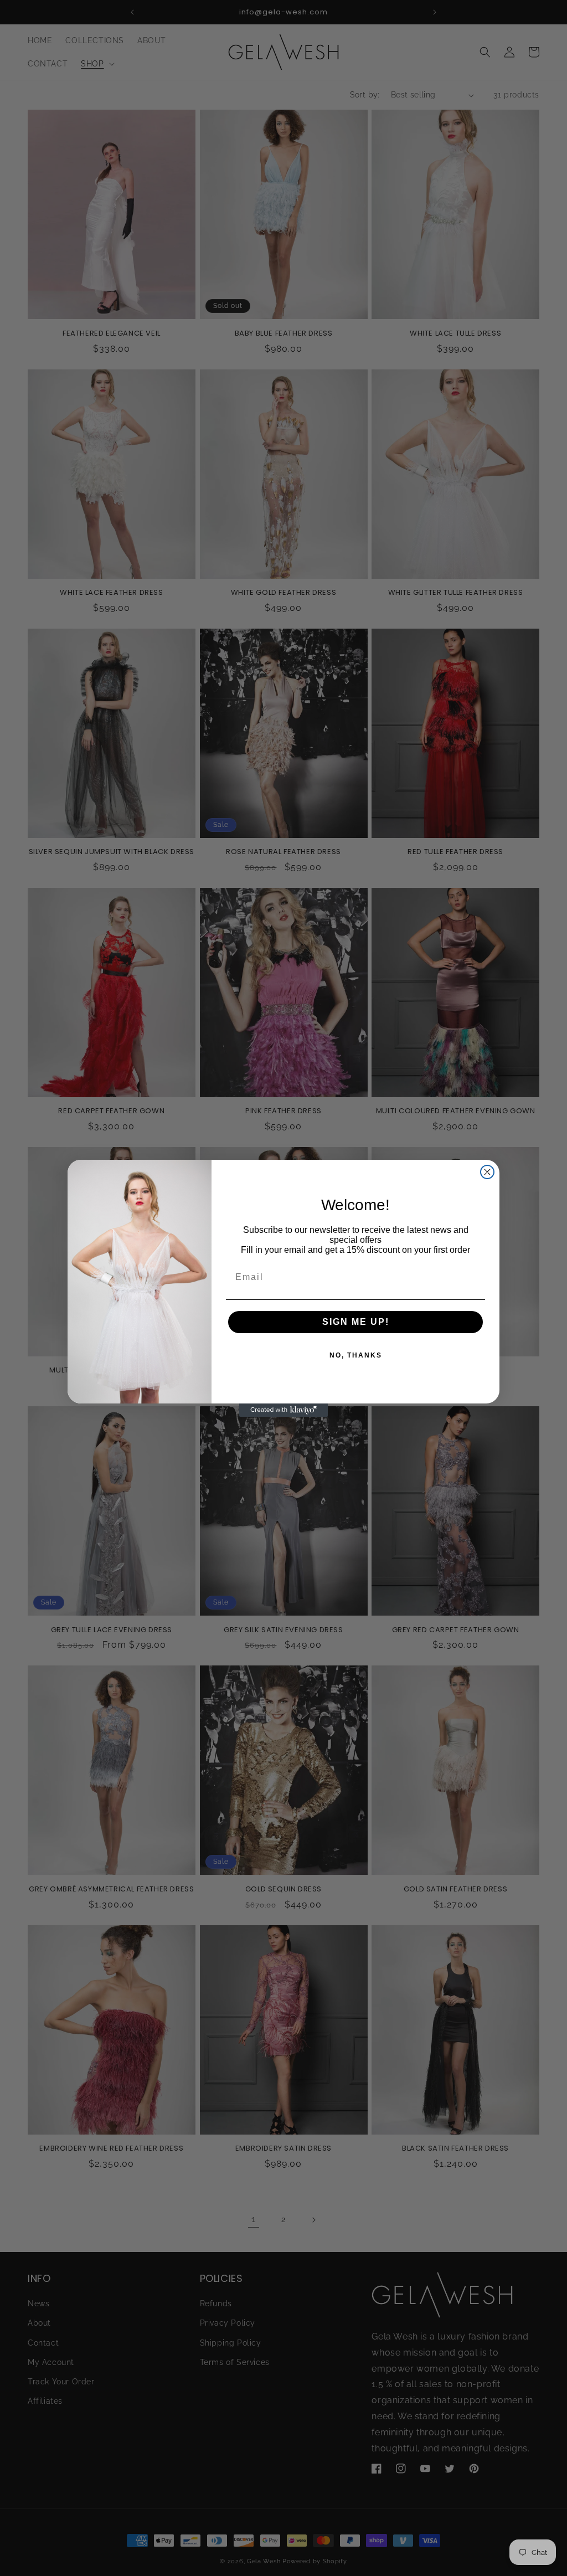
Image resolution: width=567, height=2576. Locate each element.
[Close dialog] (487, 1172)
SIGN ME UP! (356, 1322)
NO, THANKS (356, 1355)
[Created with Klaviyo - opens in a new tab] (283, 1410)
